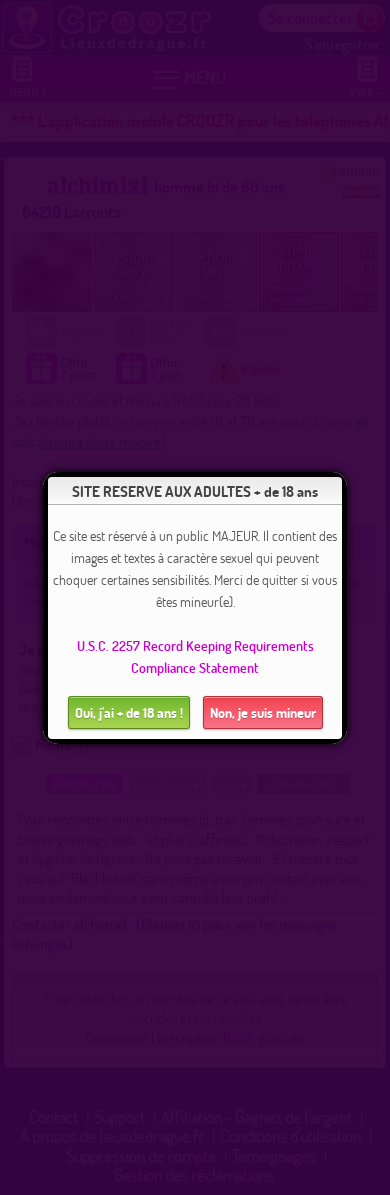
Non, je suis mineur (263, 712)
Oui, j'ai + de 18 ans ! (129, 712)
